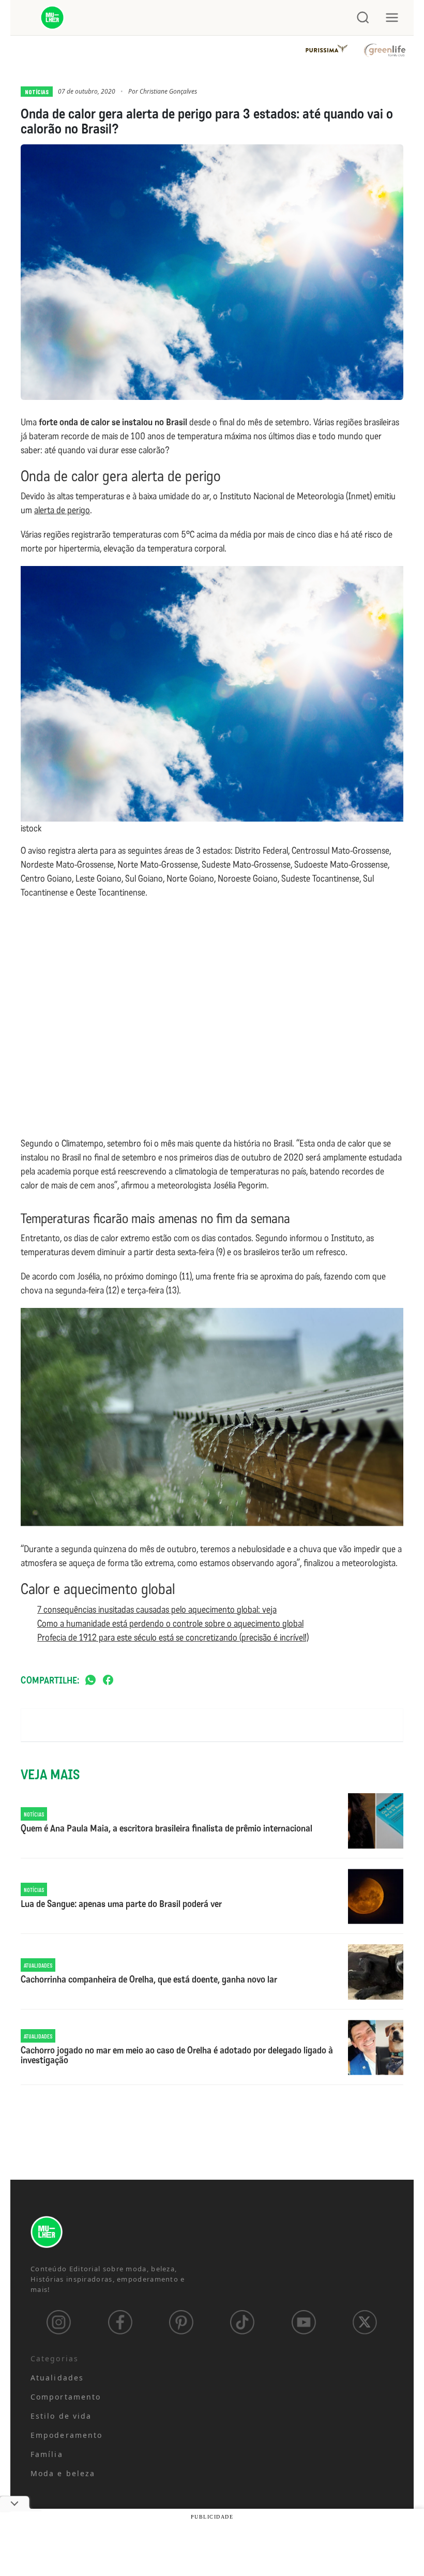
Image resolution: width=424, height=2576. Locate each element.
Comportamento (66, 2397)
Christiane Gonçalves (168, 91)
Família (47, 2454)
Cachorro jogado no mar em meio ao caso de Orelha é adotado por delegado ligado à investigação (177, 2056)
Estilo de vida (61, 2416)
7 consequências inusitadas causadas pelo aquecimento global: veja (157, 1610)
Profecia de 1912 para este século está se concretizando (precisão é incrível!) (173, 1637)
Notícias (37, 92)
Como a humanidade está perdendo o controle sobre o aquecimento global (170, 1624)
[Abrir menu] (392, 18)
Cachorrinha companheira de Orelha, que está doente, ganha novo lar (149, 1980)
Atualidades (57, 2378)
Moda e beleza (63, 2473)
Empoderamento (66, 2435)
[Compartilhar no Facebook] (108, 1681)
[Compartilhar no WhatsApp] (90, 1681)
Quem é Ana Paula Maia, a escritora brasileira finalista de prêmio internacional (166, 1829)
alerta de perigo (62, 510)
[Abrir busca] (363, 18)
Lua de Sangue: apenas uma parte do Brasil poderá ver (121, 1904)
